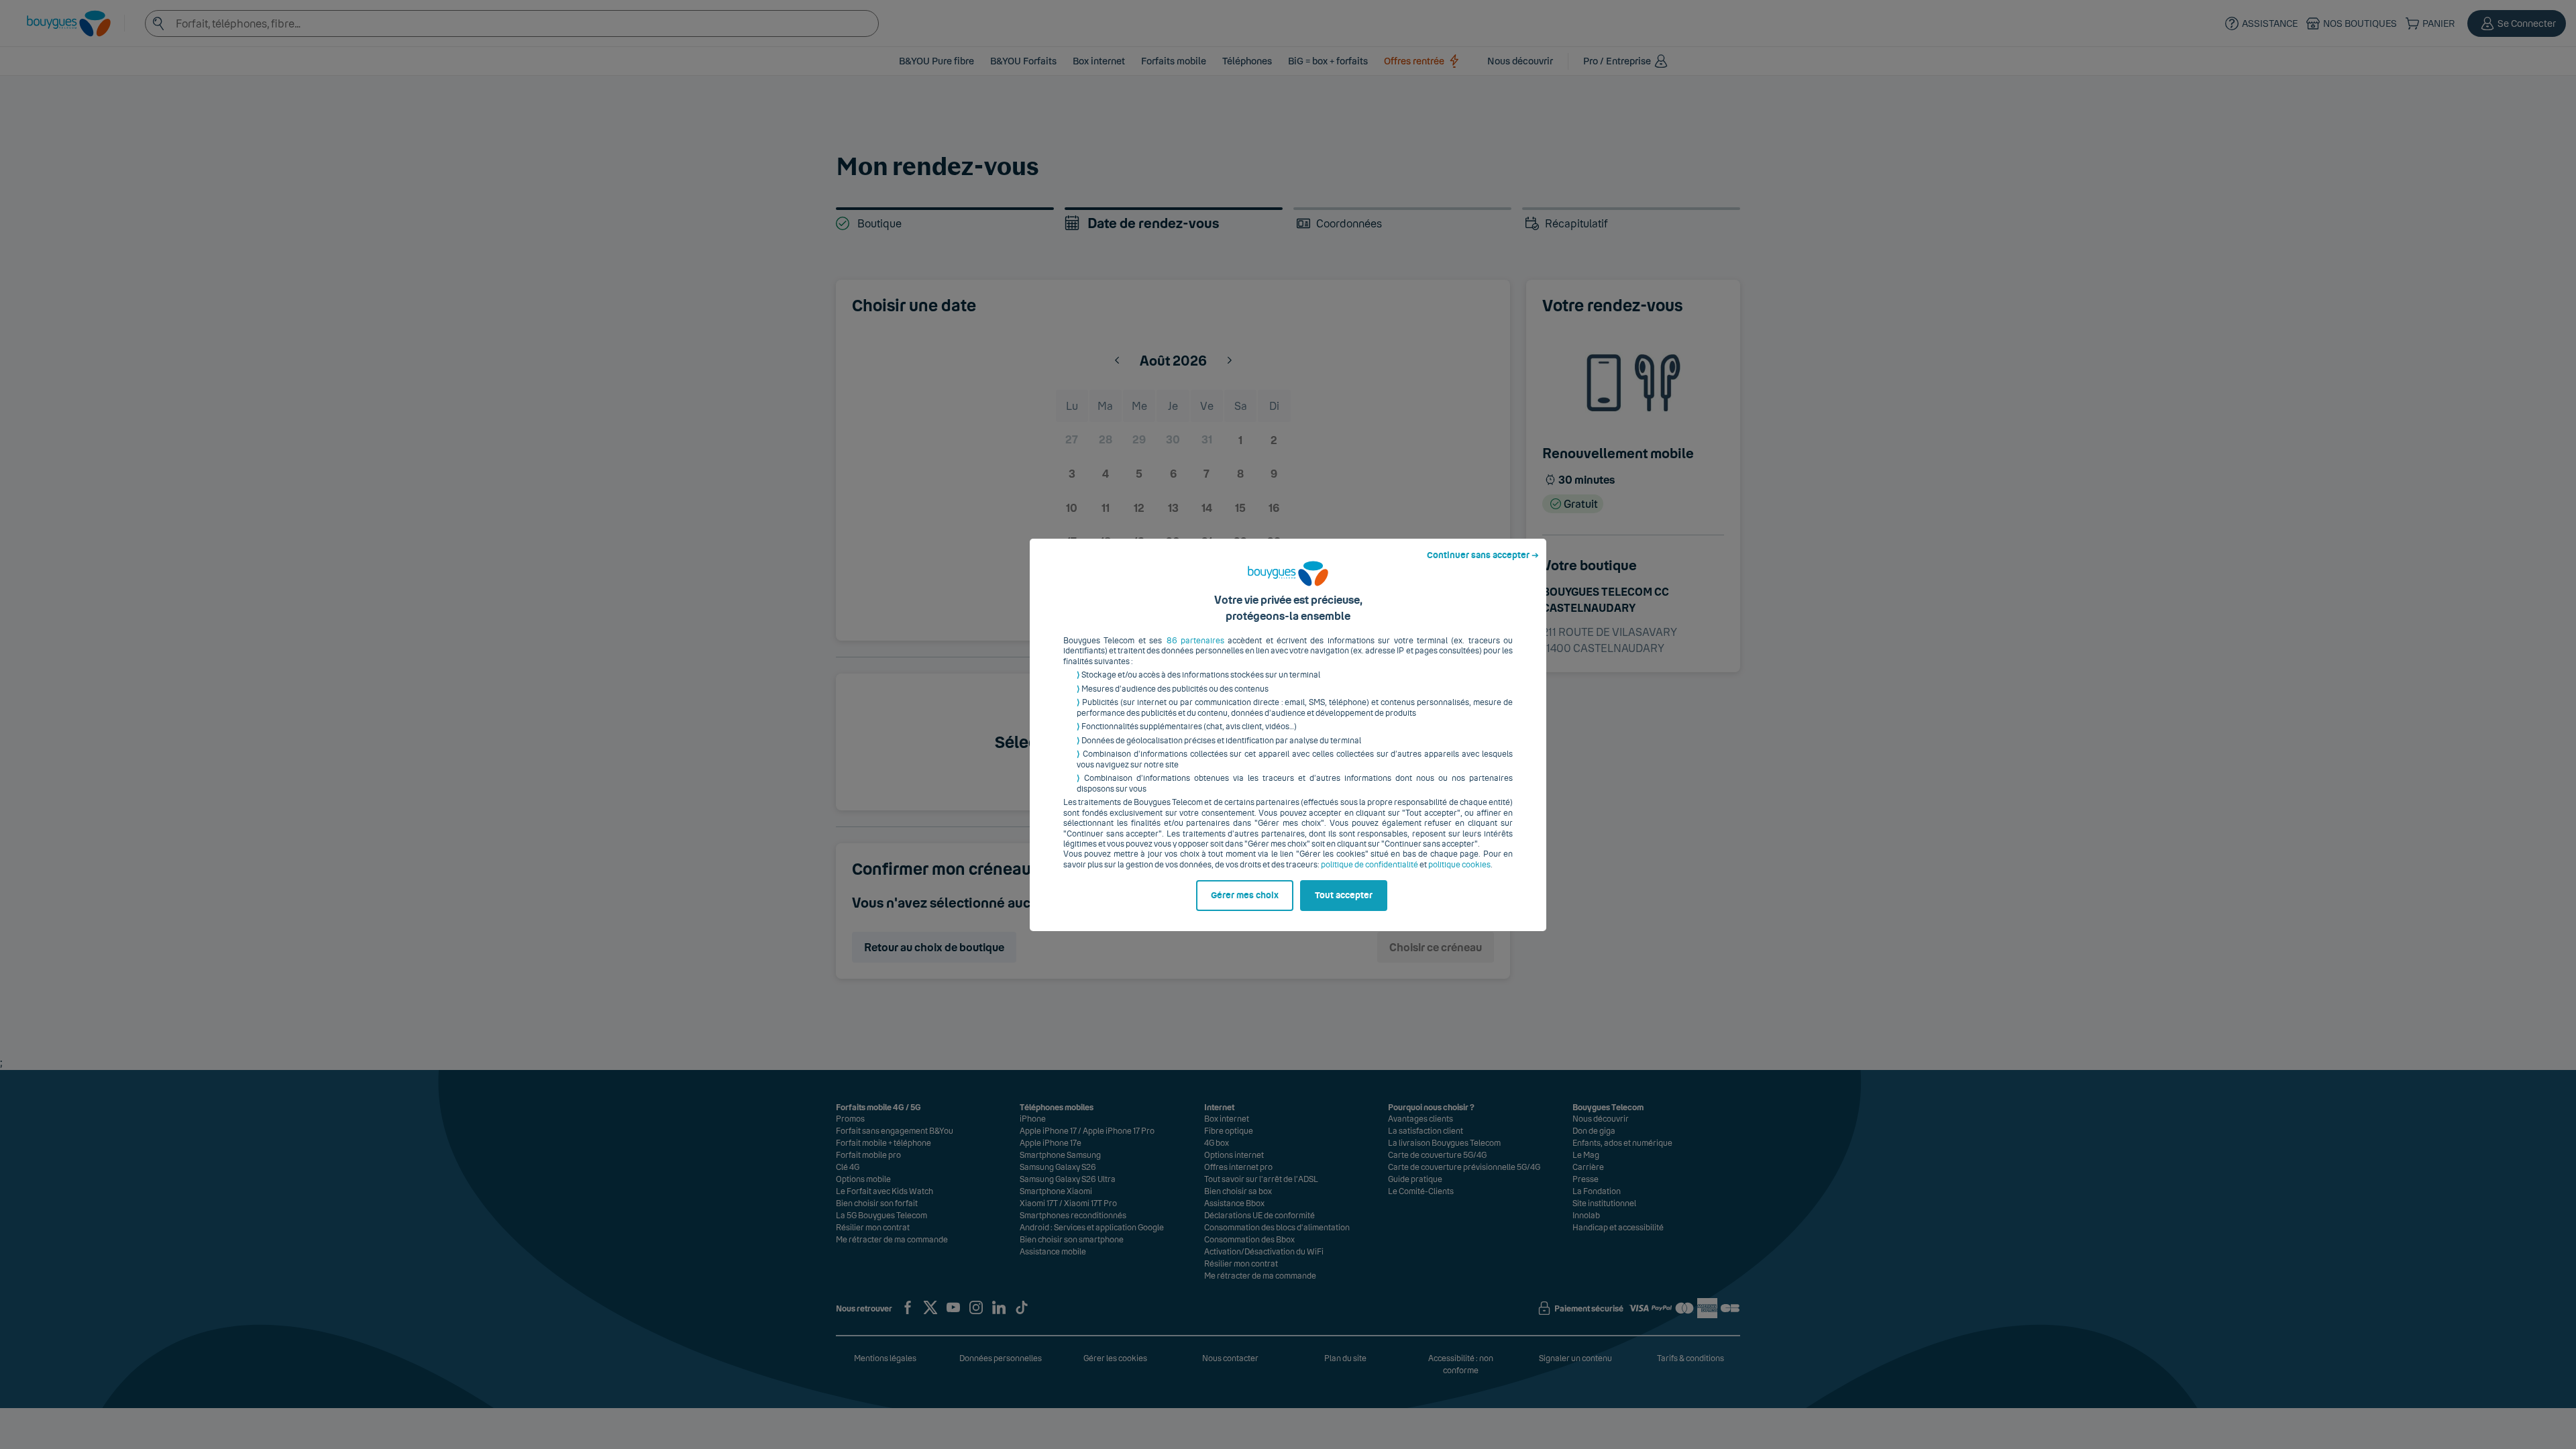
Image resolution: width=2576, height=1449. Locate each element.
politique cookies (1459, 865)
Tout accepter (1344, 896)
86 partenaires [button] (1195, 641)
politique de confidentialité (1370, 865)
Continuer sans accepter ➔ (1483, 555)
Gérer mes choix (1245, 896)
